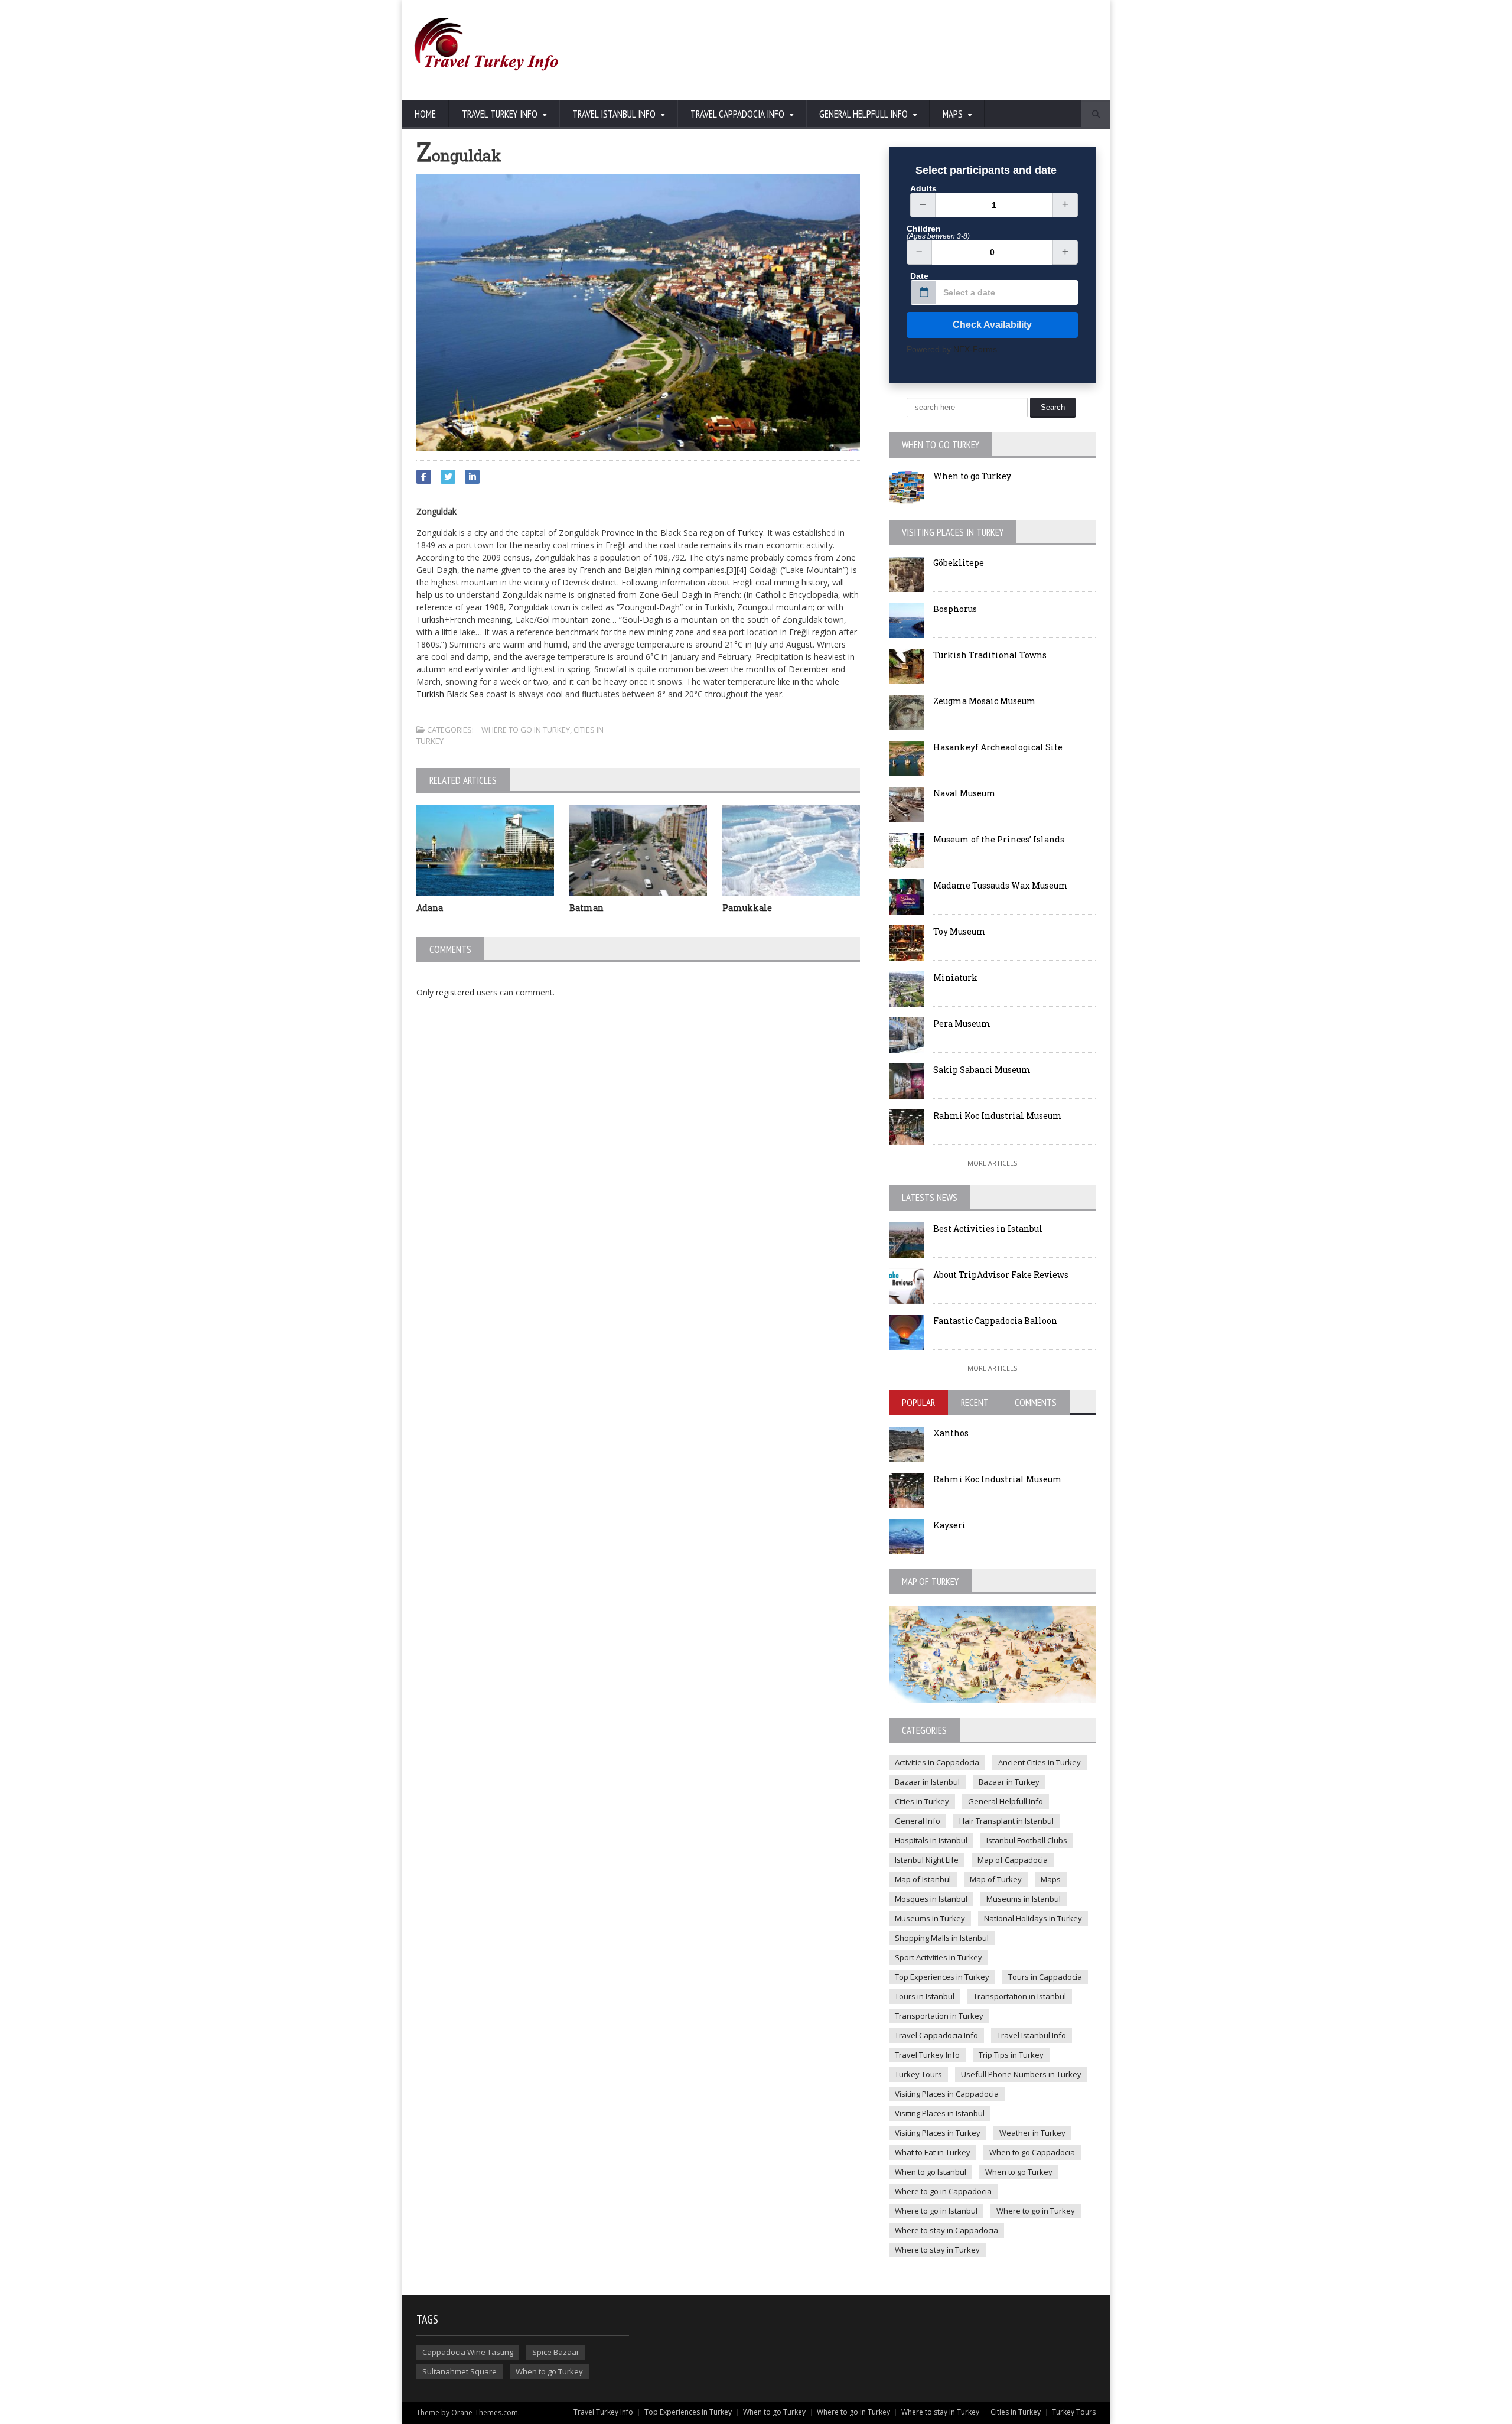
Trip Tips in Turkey (1011, 2055)
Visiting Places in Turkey (938, 2133)
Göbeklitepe (959, 563)
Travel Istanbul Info (1032, 2035)
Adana (430, 908)
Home (425, 114)
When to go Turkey (972, 476)
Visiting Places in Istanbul (940, 2113)
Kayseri (949, 1525)
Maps (1051, 1879)
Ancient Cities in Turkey (1039, 1762)
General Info (918, 1821)
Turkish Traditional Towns (990, 655)
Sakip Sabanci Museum (982, 1070)
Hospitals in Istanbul (931, 1840)
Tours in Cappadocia (1045, 1977)
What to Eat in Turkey (933, 2152)
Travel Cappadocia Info (936, 2035)
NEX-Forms (975, 349)
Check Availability (992, 325)
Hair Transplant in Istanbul (1006, 1821)
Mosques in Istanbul (931, 1899)
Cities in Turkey (922, 1801)
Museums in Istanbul (1024, 1899)
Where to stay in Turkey (937, 2250)
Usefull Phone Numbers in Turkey (1021, 2074)
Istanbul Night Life (927, 1860)
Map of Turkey (996, 1879)
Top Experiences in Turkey (942, 1977)
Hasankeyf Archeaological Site (998, 747)
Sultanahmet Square (460, 2371)
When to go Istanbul (931, 2172)
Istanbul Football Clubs (1027, 1840)
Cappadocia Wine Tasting (468, 2352)
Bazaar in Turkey (1009, 1782)
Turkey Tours (918, 2074)
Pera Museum (962, 1024)
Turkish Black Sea (450, 694)
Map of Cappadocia (1013, 1860)
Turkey (750, 533)
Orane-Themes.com (485, 2412)
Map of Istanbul (923, 1879)
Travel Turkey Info (927, 2055)
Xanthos (951, 1433)
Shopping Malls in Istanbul (942, 1938)
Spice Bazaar (556, 2352)
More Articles (992, 1163)
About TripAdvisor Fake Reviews (1001, 1275)
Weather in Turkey (1032, 2133)
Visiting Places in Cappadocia (947, 2094)
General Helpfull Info (1006, 1801)
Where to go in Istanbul (936, 2211)
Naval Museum (964, 793)
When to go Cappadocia (1032, 2152)
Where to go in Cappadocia (943, 2191)
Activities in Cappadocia (937, 1762)
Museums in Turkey (930, 1918)
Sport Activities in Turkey (939, 1957)
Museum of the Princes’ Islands (999, 839)
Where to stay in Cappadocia (946, 2230)
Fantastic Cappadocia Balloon (995, 1321)
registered (456, 992)
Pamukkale (747, 908)
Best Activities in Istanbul (988, 1229)
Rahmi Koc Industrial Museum (998, 1116)
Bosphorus (955, 609)
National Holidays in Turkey (1033, 1918)
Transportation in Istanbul (1020, 1996)
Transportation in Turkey (939, 2016)
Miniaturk (955, 977)
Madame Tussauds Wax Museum (1001, 885)
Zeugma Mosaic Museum (985, 701)
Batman (586, 908)
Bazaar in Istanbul (927, 1782)
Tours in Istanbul (925, 1996)
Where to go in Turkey (526, 730)
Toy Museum (959, 931)
